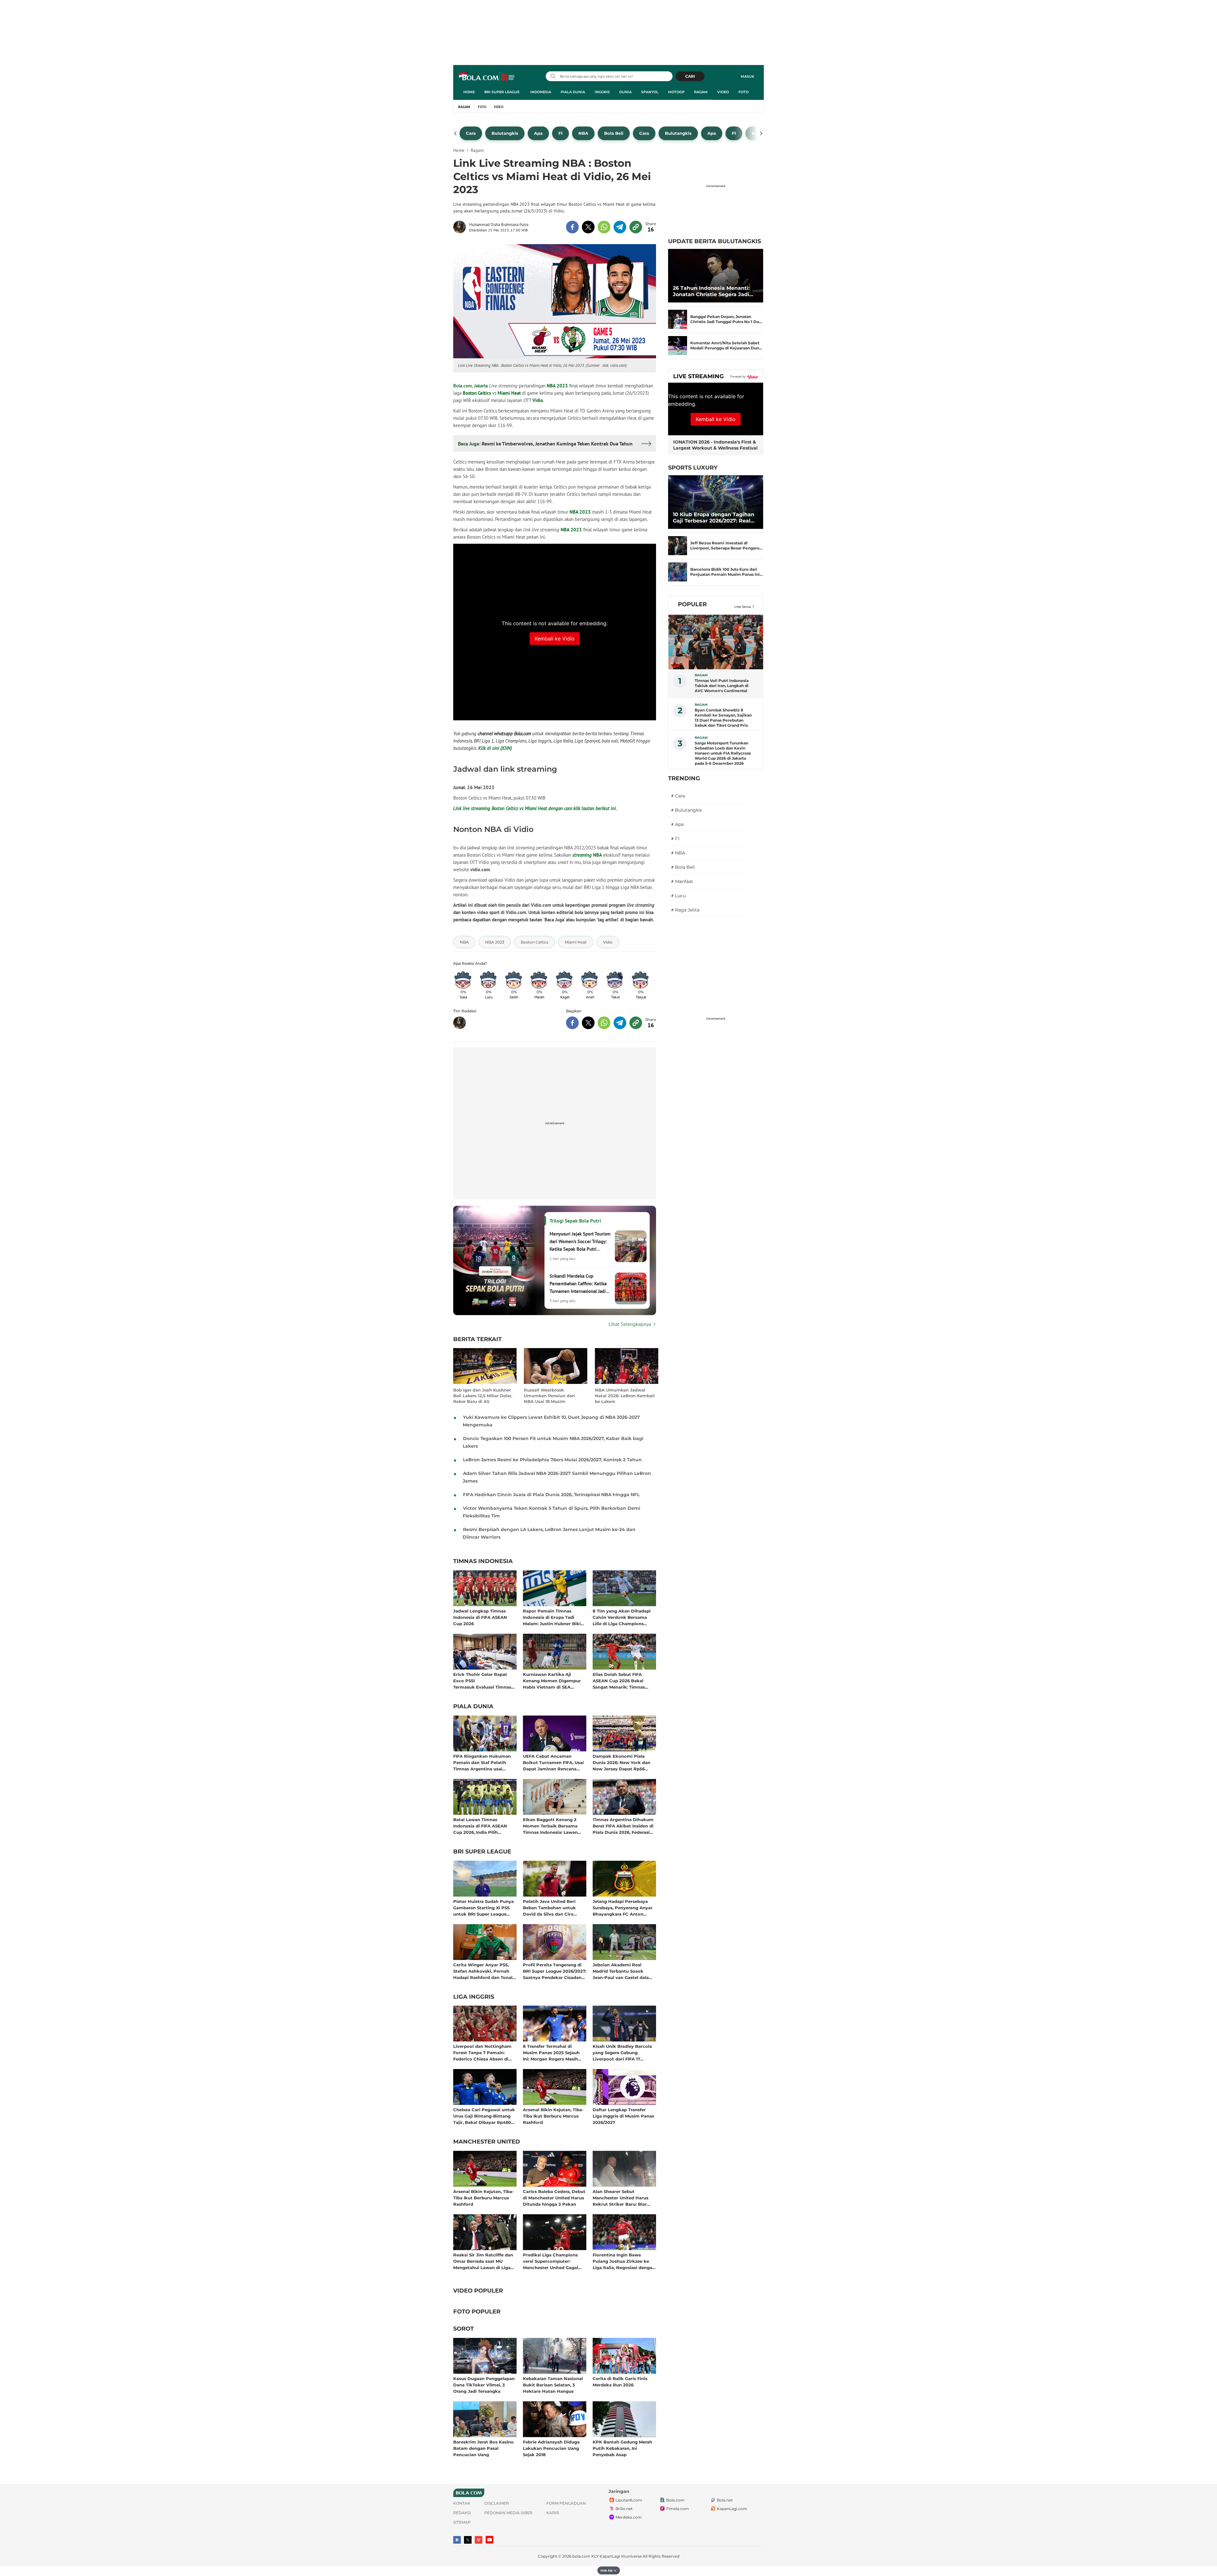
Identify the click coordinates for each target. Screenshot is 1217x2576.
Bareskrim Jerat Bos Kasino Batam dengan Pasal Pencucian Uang (483, 2448)
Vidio (538, 400)
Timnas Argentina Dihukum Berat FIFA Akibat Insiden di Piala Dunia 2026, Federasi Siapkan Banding (623, 1826)
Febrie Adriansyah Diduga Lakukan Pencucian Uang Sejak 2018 (551, 2448)
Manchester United (487, 2142)
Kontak (462, 2503)
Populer (692, 604)
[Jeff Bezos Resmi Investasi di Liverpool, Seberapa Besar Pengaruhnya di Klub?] (678, 546)
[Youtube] (489, 2540)
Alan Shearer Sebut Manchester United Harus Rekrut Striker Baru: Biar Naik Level (621, 2198)
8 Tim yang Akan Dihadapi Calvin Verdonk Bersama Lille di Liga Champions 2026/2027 (622, 1617)
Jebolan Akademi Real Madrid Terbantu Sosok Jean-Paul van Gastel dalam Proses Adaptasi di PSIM (623, 1971)
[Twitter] (468, 2540)
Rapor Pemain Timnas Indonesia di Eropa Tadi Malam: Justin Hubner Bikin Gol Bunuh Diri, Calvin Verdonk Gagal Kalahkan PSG (553, 1617)
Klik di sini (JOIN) (495, 748)
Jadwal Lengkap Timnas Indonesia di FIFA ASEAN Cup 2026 (480, 1617)
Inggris (602, 92)
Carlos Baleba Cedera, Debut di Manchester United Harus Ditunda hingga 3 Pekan (554, 2198)
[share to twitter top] (588, 227)
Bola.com (675, 2500)
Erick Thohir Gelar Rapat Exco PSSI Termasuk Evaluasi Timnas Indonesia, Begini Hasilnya (482, 1681)
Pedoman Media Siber (508, 2513)
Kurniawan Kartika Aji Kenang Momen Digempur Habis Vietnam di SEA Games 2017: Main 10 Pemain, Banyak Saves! (554, 1681)
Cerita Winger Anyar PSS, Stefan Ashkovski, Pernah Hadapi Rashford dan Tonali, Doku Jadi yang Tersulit (484, 1971)
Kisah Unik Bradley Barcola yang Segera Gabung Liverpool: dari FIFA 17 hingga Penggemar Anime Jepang (622, 2052)
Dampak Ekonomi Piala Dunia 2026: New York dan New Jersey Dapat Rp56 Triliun (621, 1762)
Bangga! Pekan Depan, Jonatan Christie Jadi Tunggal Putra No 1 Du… (726, 319)
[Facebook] (457, 2540)
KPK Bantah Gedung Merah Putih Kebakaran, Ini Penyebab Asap (622, 2448)
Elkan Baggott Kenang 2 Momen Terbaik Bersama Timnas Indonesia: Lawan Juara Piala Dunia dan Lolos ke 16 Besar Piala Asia (553, 1826)
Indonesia (541, 92)
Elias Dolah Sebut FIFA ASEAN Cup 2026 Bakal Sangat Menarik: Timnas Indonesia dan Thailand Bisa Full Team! (623, 1681)
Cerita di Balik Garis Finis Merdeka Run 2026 (620, 2382)
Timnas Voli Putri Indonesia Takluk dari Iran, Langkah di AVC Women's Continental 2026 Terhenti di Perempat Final (722, 686)
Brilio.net (624, 2509)
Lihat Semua (743, 607)
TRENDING (684, 778)
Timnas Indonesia (483, 1561)
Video (723, 92)
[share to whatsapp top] (604, 227)
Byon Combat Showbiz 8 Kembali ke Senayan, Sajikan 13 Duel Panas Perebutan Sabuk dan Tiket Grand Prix (723, 718)
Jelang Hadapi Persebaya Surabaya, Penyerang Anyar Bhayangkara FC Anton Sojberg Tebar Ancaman (623, 1908)
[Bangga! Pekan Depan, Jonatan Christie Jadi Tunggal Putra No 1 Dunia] (678, 319)
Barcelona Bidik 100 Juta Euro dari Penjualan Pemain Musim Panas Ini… (727, 572)
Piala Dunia (573, 92)
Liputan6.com (629, 2500)
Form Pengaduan (566, 2503)
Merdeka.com (629, 2517)
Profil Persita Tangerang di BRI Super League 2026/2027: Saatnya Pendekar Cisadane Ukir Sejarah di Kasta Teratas (555, 1971)
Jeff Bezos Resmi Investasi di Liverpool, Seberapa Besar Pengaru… (726, 545)
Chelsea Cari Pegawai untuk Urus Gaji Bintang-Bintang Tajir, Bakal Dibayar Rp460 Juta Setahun (484, 2116)
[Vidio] (479, 2540)
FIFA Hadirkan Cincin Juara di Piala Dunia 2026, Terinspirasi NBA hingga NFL (551, 1495)
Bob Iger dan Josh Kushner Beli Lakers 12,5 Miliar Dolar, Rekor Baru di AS (483, 1396)
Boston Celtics (477, 393)
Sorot (464, 2329)
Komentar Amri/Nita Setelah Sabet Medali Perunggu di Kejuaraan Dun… (726, 345)
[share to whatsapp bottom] (604, 1023)
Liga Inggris (474, 1997)
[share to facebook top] (572, 227)
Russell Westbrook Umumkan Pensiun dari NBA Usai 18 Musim (549, 1396)
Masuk (747, 76)
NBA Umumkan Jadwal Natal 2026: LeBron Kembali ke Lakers (625, 1396)
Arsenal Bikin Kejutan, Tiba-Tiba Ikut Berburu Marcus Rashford (553, 2116)
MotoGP (676, 92)
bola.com (581, 2556)
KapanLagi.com (732, 2509)
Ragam (701, 92)
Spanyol (650, 92)
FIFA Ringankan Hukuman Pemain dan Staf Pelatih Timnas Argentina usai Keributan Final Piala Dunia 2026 (483, 1762)
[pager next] (761, 133)
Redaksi (462, 2513)
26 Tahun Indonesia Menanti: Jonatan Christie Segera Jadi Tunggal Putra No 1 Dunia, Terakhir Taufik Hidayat (711, 291)
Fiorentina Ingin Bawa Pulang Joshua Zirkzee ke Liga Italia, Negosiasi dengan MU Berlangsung (624, 2261)
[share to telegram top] (620, 227)
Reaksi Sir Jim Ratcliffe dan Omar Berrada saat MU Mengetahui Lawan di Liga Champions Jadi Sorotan (483, 2261)
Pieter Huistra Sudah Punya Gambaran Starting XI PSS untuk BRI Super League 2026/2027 (483, 1908)
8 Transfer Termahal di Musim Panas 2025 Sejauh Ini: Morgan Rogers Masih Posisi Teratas (551, 2052)
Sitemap (462, 2522)
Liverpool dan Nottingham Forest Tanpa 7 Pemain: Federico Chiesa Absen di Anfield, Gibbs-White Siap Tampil (482, 2052)
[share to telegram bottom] (620, 1023)
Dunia (625, 92)
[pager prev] (456, 133)
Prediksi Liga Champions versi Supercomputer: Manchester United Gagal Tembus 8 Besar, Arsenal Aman (551, 2261)
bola (487, 77)
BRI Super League (502, 92)
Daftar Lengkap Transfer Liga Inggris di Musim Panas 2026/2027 (623, 2116)
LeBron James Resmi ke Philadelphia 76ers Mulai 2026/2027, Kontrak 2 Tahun (552, 1460)
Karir (553, 2513)
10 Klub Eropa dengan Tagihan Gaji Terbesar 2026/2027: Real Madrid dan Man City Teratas (714, 518)
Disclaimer (497, 2503)
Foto (744, 92)
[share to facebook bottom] (572, 1023)
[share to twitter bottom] (588, 1023)
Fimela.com (678, 2509)
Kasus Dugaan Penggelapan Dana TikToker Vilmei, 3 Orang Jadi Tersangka (484, 2385)
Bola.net (725, 2500)
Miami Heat (509, 393)
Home (469, 92)
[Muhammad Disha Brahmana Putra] (461, 227)
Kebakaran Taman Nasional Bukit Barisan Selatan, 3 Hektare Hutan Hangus (553, 2385)
